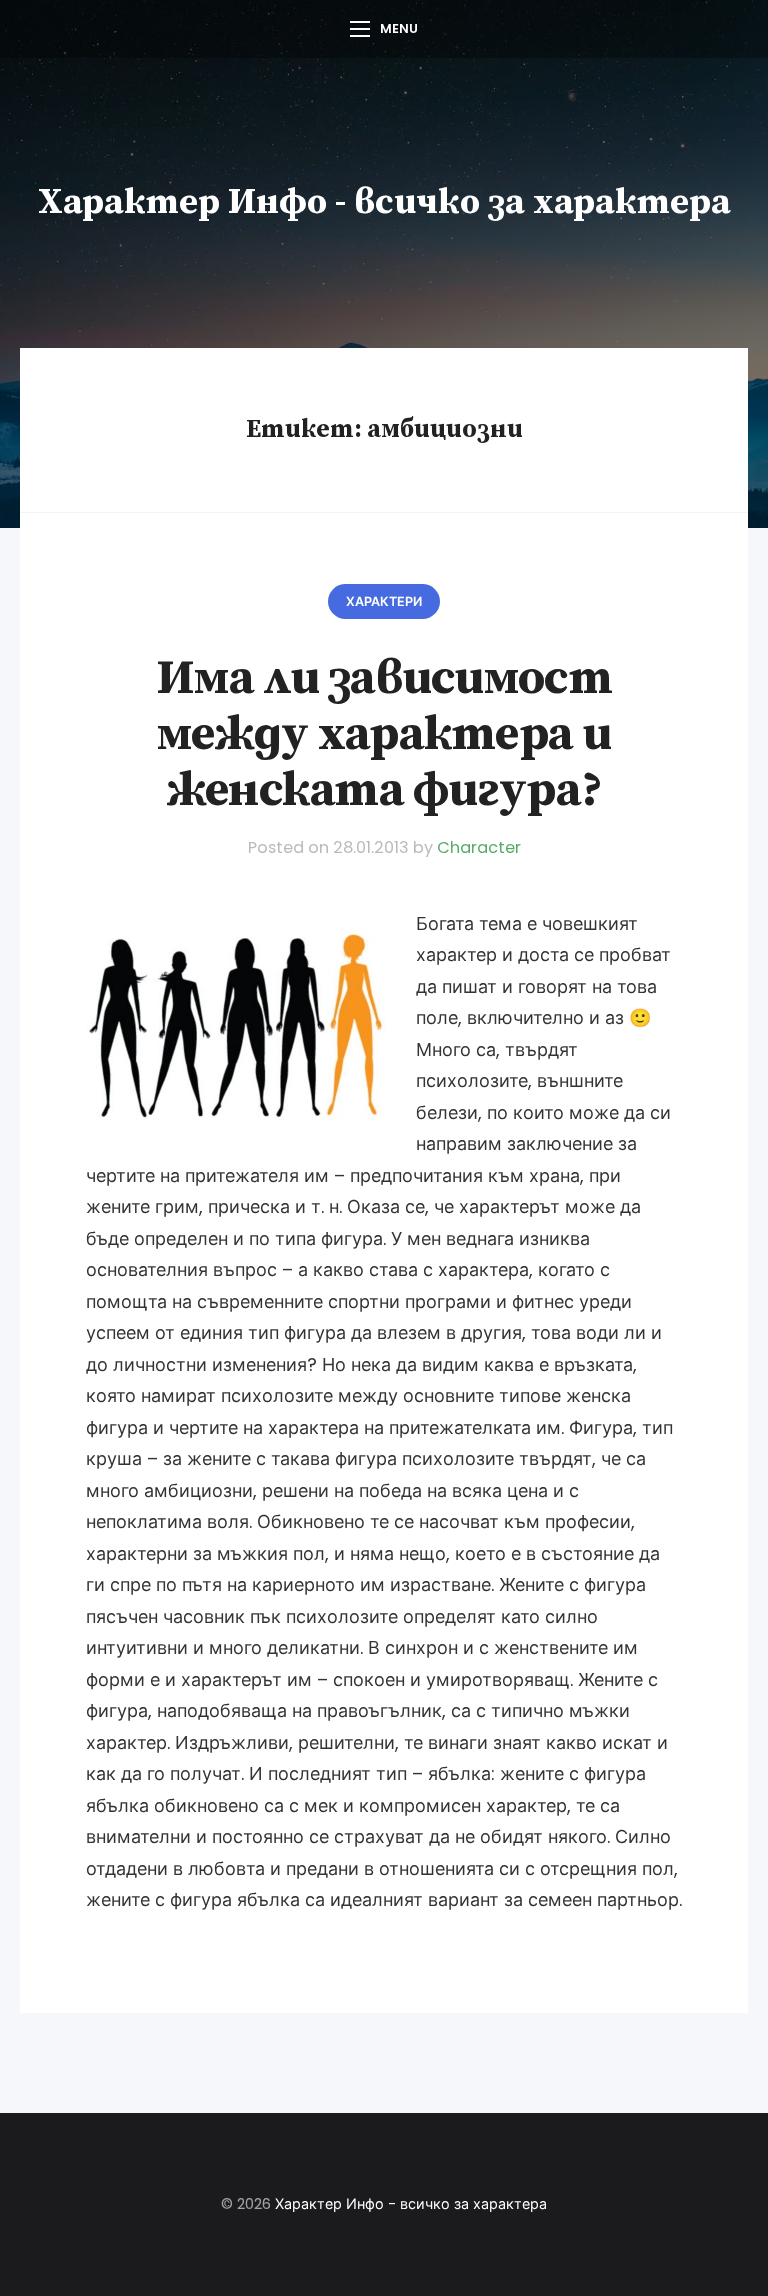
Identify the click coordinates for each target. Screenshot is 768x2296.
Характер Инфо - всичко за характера (384, 202)
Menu (399, 28)
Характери (384, 601)
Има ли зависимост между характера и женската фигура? (384, 734)
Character (479, 847)
